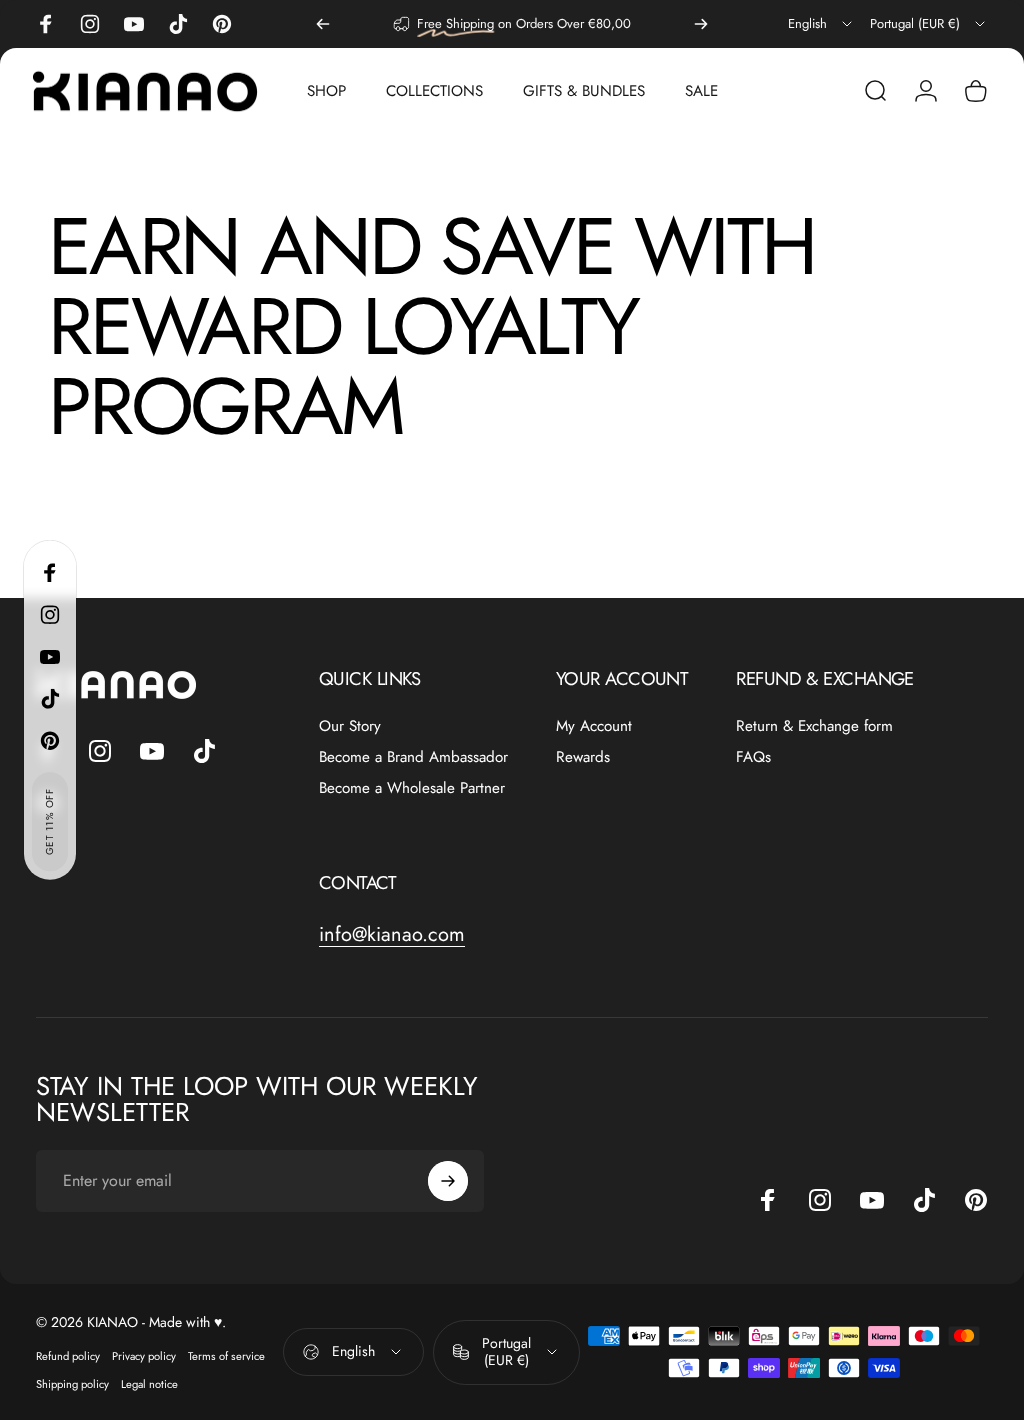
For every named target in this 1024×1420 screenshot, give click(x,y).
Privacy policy (144, 1356)
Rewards (583, 757)
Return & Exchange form (814, 726)
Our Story (350, 726)
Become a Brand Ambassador (413, 757)
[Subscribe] (448, 1181)
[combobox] (821, 24)
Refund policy (68, 1356)
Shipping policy (72, 1384)
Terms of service (226, 1356)
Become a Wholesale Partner (412, 788)
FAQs (753, 757)
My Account (594, 726)
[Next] (701, 24)
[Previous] (323, 24)
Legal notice (149, 1384)
